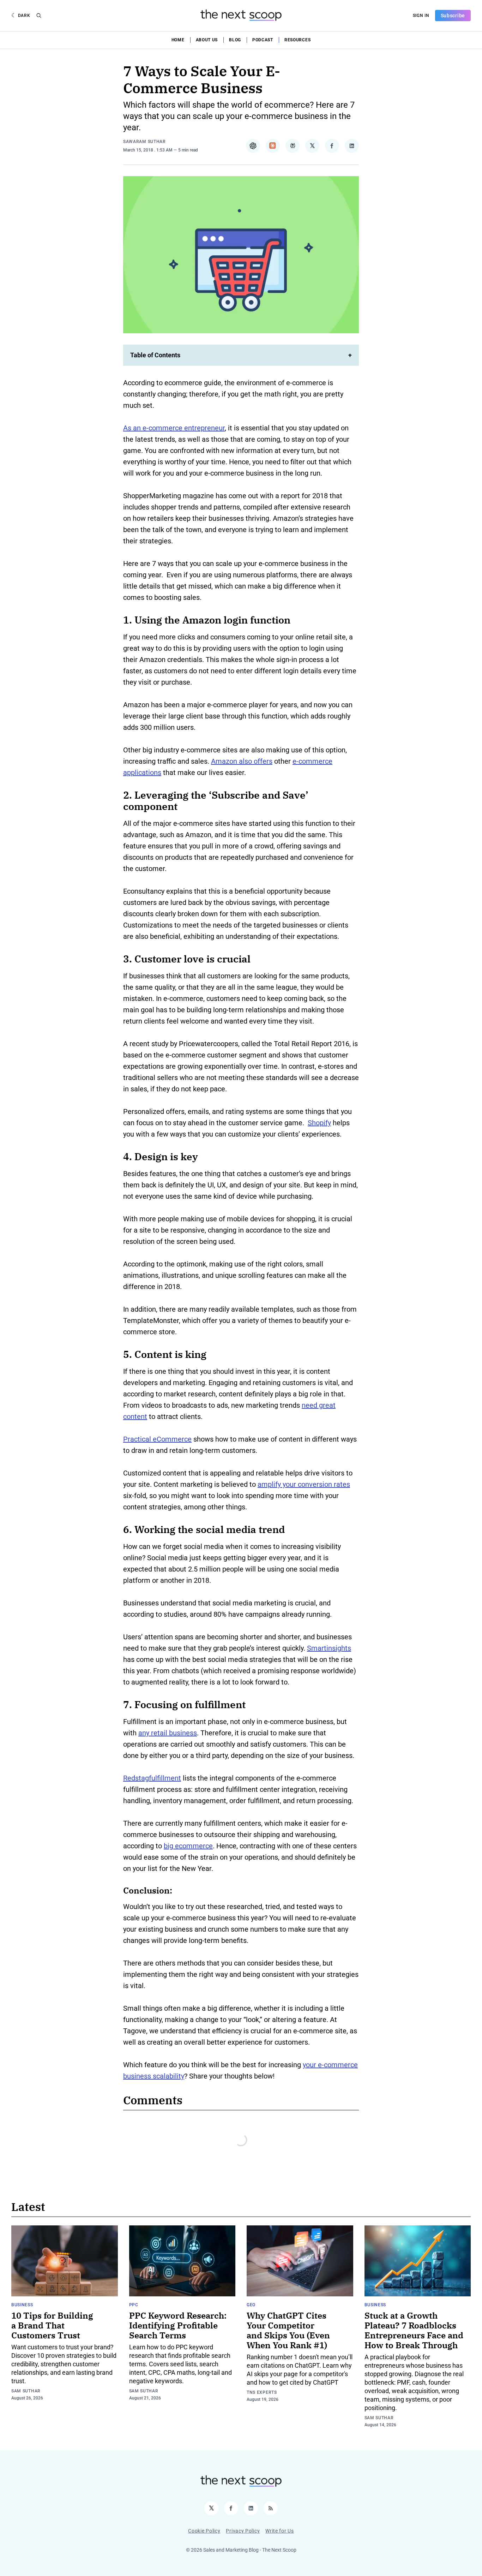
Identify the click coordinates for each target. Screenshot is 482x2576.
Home (178, 40)
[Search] (39, 16)
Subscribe (453, 16)
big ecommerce (188, 1846)
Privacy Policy (243, 2531)
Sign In (421, 16)
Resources (297, 40)
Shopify (319, 1123)
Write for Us (279, 2531)
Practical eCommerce (157, 1439)
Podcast (263, 40)
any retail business (168, 1733)
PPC (134, 2305)
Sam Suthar (26, 2391)
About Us (207, 40)
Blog (235, 40)
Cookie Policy (204, 2531)
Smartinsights (329, 1648)
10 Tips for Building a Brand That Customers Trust (52, 2325)
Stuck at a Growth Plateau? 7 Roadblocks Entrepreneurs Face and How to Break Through (414, 2330)
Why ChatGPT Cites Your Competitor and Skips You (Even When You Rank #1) (288, 2330)
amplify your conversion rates (304, 1484)
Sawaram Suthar (144, 142)
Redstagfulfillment (152, 1778)
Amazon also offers (242, 761)
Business (22, 2305)
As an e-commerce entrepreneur (174, 428)
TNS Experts (262, 2392)
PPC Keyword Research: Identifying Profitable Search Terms (178, 2325)
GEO (251, 2305)
